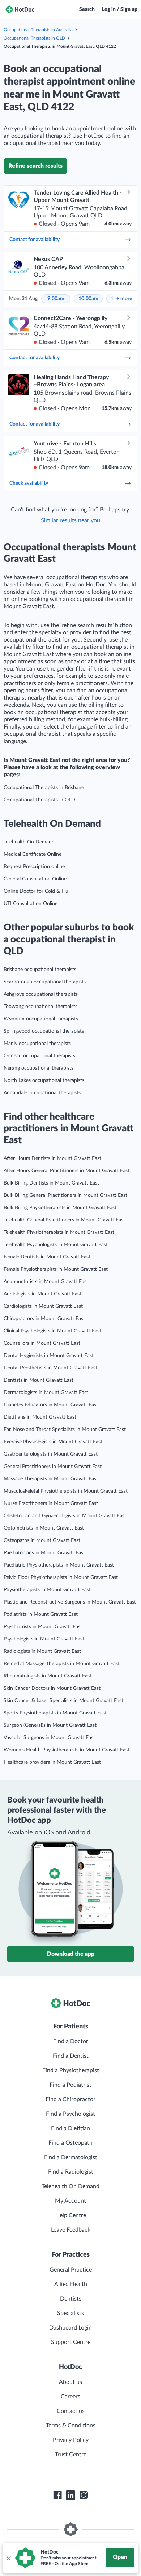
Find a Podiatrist (70, 2085)
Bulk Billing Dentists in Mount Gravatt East (51, 1183)
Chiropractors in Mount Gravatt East (44, 1319)
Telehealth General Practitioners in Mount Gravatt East (64, 1220)
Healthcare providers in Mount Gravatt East (52, 1762)
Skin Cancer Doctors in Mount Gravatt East (52, 1688)
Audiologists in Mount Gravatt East (42, 1294)
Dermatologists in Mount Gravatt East (46, 1393)
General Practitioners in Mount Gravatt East (53, 1467)
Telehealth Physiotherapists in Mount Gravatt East (59, 1232)
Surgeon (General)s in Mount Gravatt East (50, 1725)
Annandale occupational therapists (42, 1093)
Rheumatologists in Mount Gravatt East (48, 1676)
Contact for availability (35, 240)
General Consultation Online (35, 879)
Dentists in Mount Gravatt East (39, 1380)
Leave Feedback (71, 2230)
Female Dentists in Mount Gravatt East (47, 1257)
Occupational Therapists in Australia (38, 30)
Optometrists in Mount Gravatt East (44, 1528)
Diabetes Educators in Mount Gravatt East (51, 1405)
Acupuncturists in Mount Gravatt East (46, 1282)
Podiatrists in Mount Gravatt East (41, 1614)
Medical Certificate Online (33, 854)
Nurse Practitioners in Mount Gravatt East (51, 1503)
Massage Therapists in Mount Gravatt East (51, 1479)
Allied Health (71, 2284)
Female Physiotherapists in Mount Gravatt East (56, 1269)
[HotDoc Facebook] (57, 2495)
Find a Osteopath (70, 2143)
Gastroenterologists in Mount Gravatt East (51, 1454)
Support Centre (71, 2342)
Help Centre (71, 2215)
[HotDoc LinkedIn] (70, 2495)
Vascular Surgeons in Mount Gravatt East (49, 1738)
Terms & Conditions (71, 2426)
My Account (70, 2201)
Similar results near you (70, 520)
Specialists (70, 2313)
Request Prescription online (34, 867)
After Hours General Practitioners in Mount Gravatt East (67, 1171)
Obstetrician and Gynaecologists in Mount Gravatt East (65, 1516)
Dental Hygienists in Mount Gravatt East (49, 1356)
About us (70, 2382)
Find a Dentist (71, 2056)
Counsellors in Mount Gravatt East (42, 1343)
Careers (70, 2397)
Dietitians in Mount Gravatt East (40, 1417)
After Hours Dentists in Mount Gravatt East (52, 1158)
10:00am (88, 299)
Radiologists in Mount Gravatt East (42, 1651)
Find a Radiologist (71, 2172)
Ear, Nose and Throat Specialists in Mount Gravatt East (65, 1430)
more (124, 299)
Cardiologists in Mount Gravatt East (43, 1306)
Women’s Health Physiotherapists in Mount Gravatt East (67, 1750)
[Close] (8, 2558)
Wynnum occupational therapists (41, 1019)
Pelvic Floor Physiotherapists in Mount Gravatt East (61, 1577)
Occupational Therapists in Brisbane (44, 788)
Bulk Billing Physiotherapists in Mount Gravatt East (60, 1208)
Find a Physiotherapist (71, 2070)
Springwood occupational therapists (44, 1031)
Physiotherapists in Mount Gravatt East (47, 1590)
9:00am (56, 299)
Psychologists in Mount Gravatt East (44, 1639)
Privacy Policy (71, 2440)
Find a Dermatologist (71, 2157)
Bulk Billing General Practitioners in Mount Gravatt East (65, 1195)
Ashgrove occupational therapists (41, 994)
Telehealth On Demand (29, 842)
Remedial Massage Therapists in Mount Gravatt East (62, 1664)
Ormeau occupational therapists (39, 1056)
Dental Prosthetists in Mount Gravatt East (50, 1368)
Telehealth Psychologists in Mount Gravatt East (56, 1245)
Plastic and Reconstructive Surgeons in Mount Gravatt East (70, 1602)
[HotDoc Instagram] (84, 2495)
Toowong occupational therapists (40, 1007)
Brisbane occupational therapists (40, 970)
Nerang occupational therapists (39, 1068)
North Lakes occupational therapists (44, 1080)
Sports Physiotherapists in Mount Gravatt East (55, 1713)
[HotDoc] (20, 9)
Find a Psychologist (70, 2114)
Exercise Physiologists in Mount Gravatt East (53, 1442)
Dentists (71, 2299)
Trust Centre (71, 2455)
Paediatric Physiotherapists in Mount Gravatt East (59, 1565)
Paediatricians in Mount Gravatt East (44, 1553)
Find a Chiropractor (70, 2099)
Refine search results (35, 166)
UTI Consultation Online (31, 904)
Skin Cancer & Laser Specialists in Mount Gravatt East (63, 1701)
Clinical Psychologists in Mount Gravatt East (52, 1331)
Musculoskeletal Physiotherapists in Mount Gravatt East (66, 1491)
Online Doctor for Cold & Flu (36, 891)
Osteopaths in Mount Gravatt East (42, 1540)
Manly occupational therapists (37, 1044)
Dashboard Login (70, 2328)
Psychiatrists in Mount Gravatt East (43, 1627)
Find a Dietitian (70, 2128)
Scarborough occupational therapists (45, 982)
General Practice (71, 2270)
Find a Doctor (71, 2041)
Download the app (71, 1954)
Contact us (71, 2411)
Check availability (29, 483)
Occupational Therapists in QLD (34, 38)
